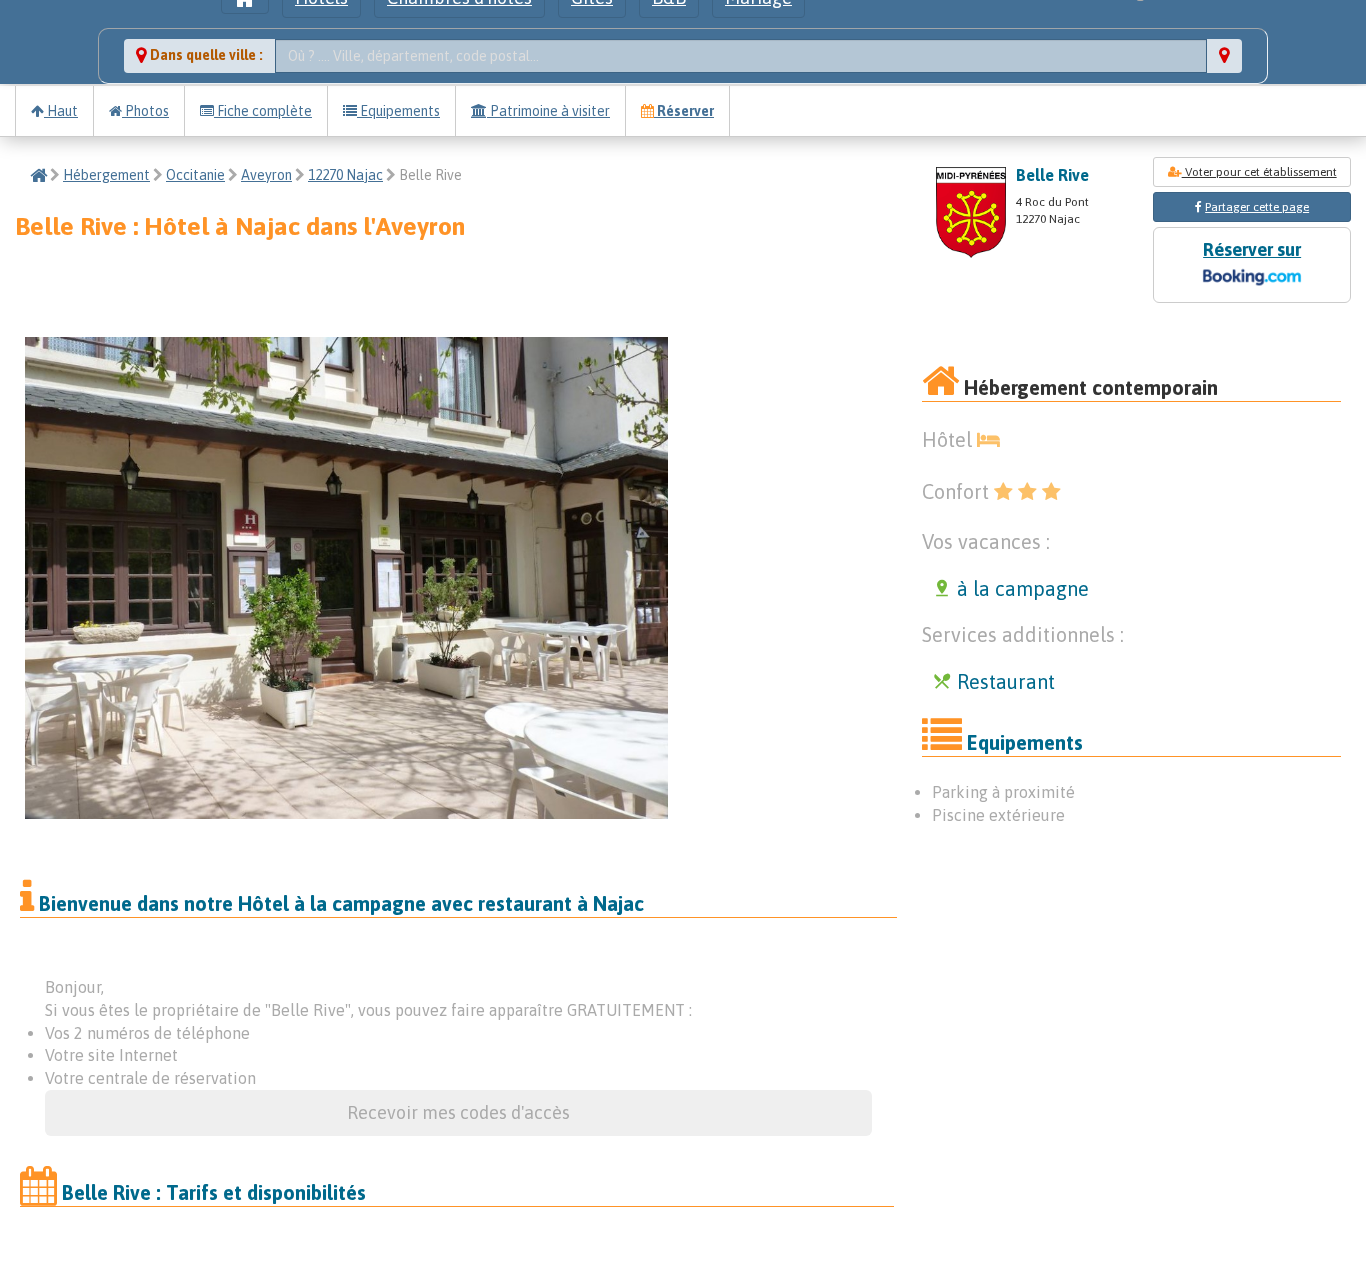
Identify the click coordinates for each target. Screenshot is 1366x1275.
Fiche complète (263, 111)
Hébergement (106, 175)
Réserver (684, 111)
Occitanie (195, 175)
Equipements (398, 111)
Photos (145, 111)
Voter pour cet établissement (1259, 172)
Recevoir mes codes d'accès (458, 1112)
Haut (61, 111)
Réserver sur (1252, 249)
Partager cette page (1257, 207)
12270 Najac (345, 175)
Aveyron (266, 175)
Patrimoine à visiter (548, 111)
